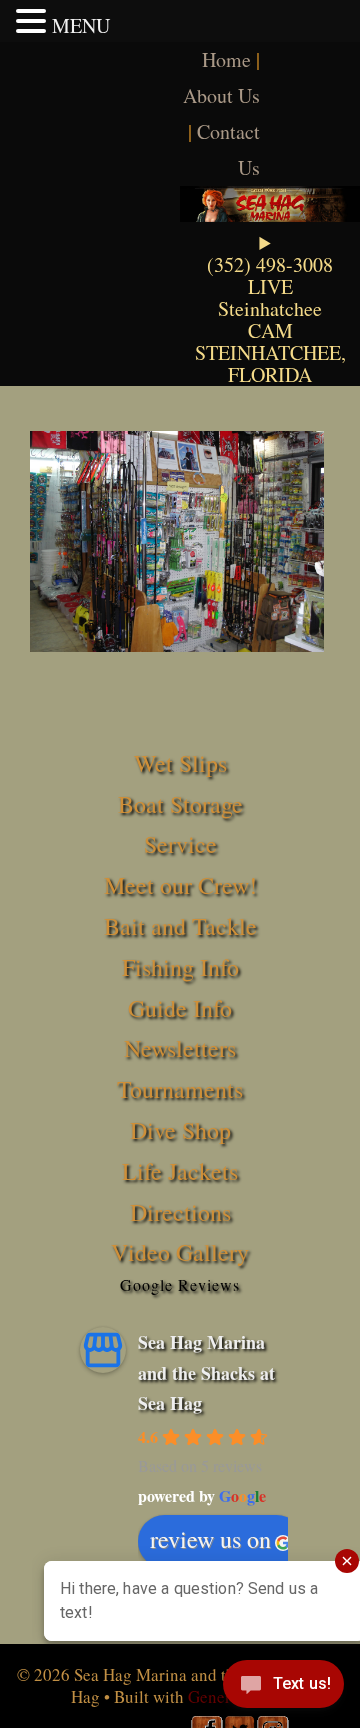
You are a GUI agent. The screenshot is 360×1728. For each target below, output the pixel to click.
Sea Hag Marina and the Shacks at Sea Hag (206, 1372)
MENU (81, 25)
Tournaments (180, 1089)
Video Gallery (180, 1252)
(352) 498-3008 (270, 264)
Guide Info (180, 1008)
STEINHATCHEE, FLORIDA (270, 363)
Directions (180, 1212)
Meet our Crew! (180, 885)
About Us (221, 95)
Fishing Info (180, 967)
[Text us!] (283, 1688)
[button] (34, 21)
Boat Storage (180, 804)
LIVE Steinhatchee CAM (270, 308)
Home (226, 59)
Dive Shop (180, 1130)
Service (180, 844)
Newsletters (180, 1048)
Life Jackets (180, 1171)
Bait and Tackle (180, 926)
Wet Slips (180, 763)
